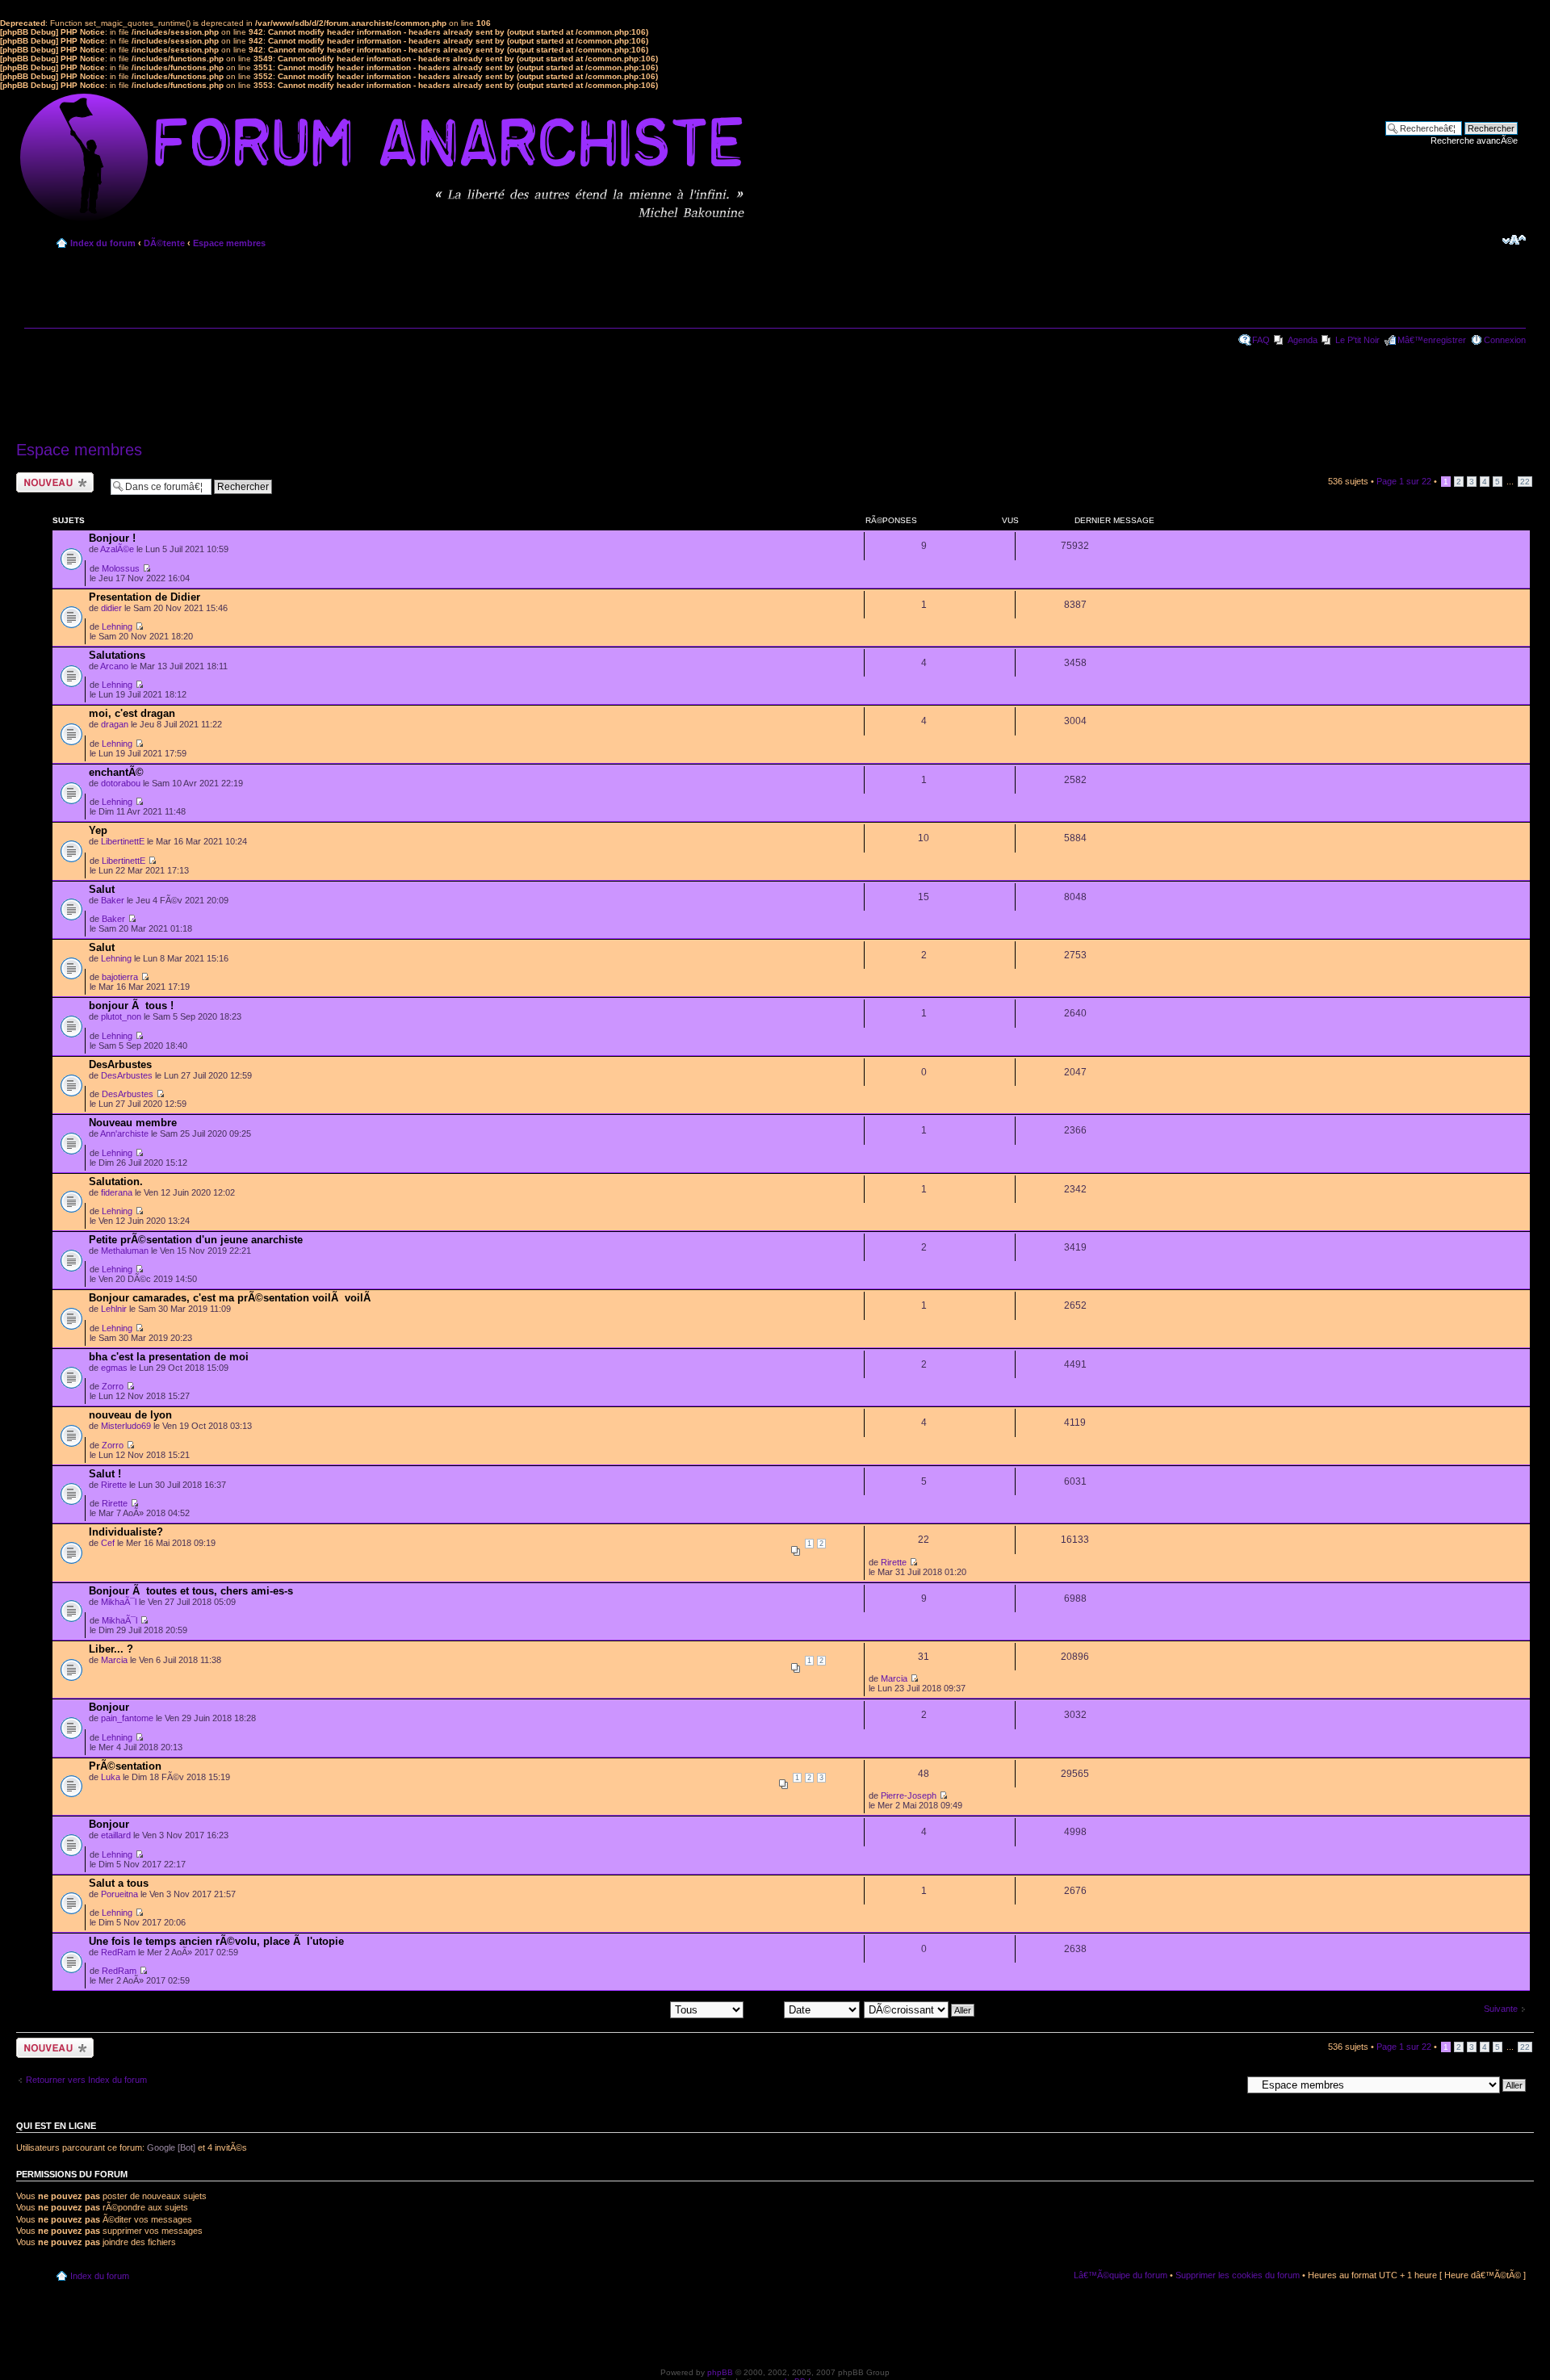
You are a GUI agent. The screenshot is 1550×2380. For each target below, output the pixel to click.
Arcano (114, 666)
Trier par (766, 2009)
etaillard (116, 1835)
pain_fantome (127, 1718)
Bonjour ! (112, 538)
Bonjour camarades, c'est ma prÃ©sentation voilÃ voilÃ (231, 1298)
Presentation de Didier (145, 597)
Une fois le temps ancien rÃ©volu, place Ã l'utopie (216, 1941)
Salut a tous (119, 1883)
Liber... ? (111, 1649)
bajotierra (120, 977)
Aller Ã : (1226, 2085)
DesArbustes (120, 1064)
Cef (108, 1543)
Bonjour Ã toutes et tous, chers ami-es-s (191, 1591)
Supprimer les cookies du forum (1238, 2275)
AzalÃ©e (117, 549)
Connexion (1505, 340)
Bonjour (109, 1707)
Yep (98, 830)
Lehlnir (114, 1309)
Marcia (114, 1660)
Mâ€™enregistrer (1432, 340)
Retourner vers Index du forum (86, 2080)
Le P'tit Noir (1357, 340)
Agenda (1303, 340)
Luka (111, 1777)
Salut (102, 889)
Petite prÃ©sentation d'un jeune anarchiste (196, 1240)
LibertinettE (123, 841)
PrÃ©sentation (125, 1766)
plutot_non (121, 1016)
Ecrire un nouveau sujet (52, 482)
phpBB (720, 2372)
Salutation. (116, 1182)
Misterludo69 (126, 1426)
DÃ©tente (164, 243)
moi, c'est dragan (132, 713)
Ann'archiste (124, 1133)
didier (111, 608)
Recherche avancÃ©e (1474, 140)
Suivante (1501, 2009)
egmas (114, 1368)
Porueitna (119, 1894)
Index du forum (103, 243)
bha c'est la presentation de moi (169, 1357)
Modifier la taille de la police (1514, 240)
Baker (113, 900)
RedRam (118, 1952)
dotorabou (121, 783)
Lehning (117, 626)
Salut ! (105, 1474)
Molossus (121, 568)
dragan (115, 724)
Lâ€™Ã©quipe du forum (1121, 2275)
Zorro (113, 1386)
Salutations (117, 655)
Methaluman (125, 1251)
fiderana (117, 1192)
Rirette (114, 1485)
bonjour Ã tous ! (131, 1006)
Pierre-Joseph (909, 1795)
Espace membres (229, 243)
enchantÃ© (116, 772)
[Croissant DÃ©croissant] (920, 2009)
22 (1525, 482)
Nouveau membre (133, 1123)
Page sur (1404, 481)
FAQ (1261, 340)
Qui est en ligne (56, 2126)
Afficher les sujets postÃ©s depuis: (601, 2009)
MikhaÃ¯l (119, 1602)
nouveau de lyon (130, 1415)
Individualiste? (126, 1532)
